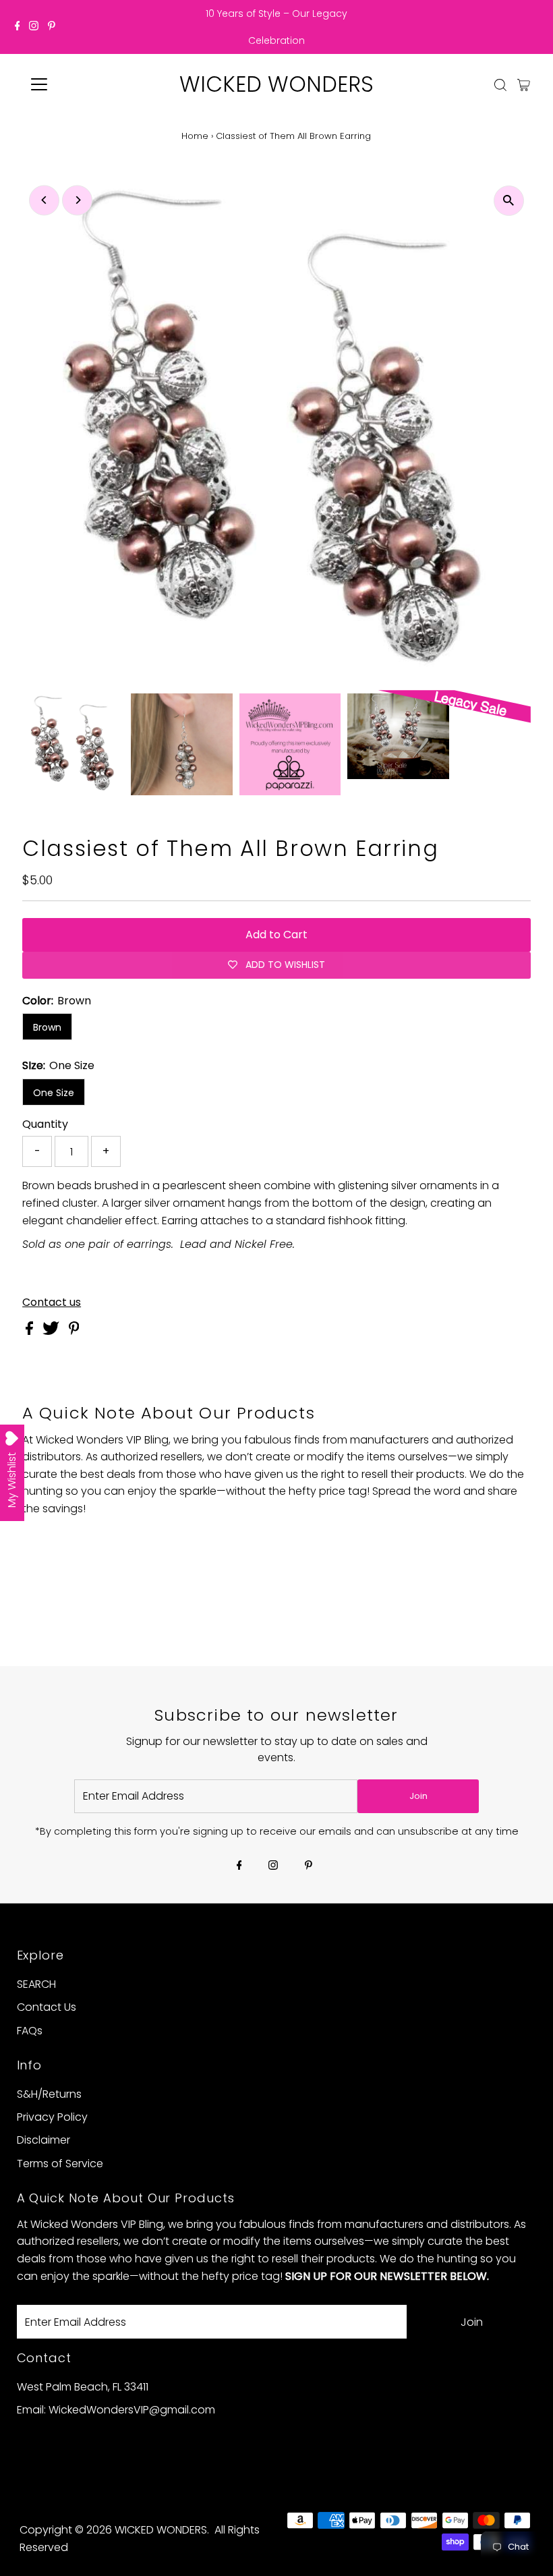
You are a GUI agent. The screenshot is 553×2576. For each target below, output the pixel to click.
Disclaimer (43, 2140)
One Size (54, 1093)
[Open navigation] (83, 84)
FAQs (30, 2031)
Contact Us (47, 2007)
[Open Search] (500, 85)
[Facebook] (18, 27)
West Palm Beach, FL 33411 (83, 2387)
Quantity (45, 1124)
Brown (47, 1027)
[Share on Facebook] (31, 1331)
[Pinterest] (52, 27)
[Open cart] (524, 84)
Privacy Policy (52, 2117)
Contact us (52, 1303)
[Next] (77, 200)
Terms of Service (60, 2164)
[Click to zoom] (509, 201)
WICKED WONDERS (276, 84)
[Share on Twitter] (52, 1331)
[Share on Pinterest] (74, 1331)
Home (195, 136)
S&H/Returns (49, 2094)
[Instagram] (34, 27)
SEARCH (36, 1984)
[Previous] (44, 200)
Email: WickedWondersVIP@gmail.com (116, 2410)
